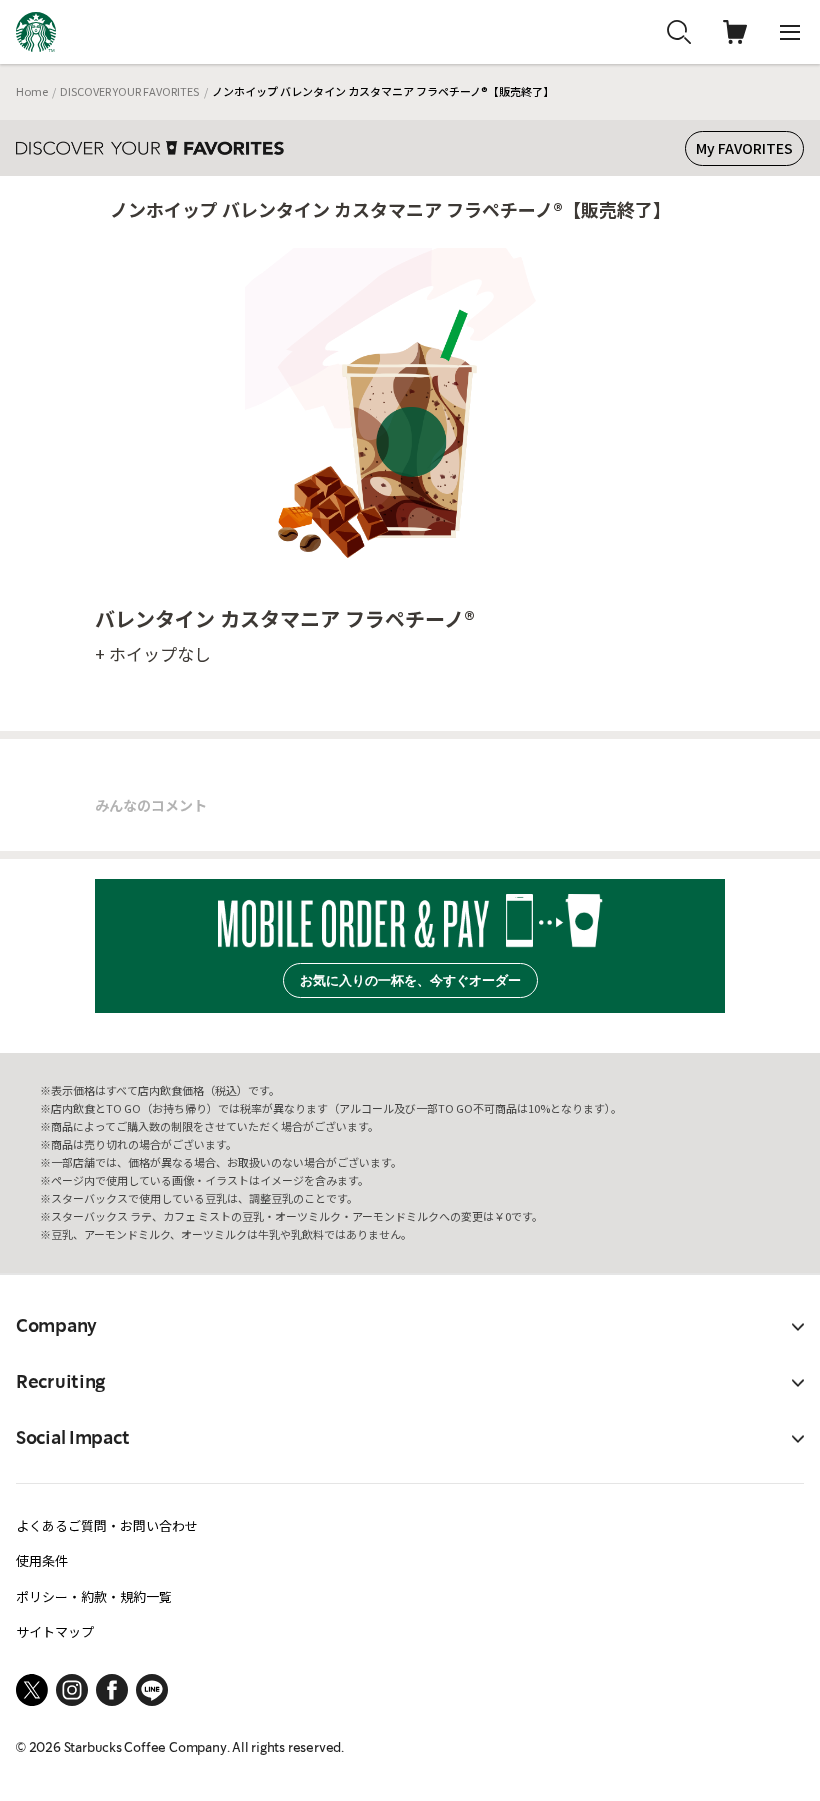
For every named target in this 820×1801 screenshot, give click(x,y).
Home (32, 91)
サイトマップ (55, 1631)
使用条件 (42, 1560)
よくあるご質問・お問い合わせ (107, 1525)
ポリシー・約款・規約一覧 (94, 1596)
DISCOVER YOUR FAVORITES (129, 91)
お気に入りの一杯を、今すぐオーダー (410, 980)
